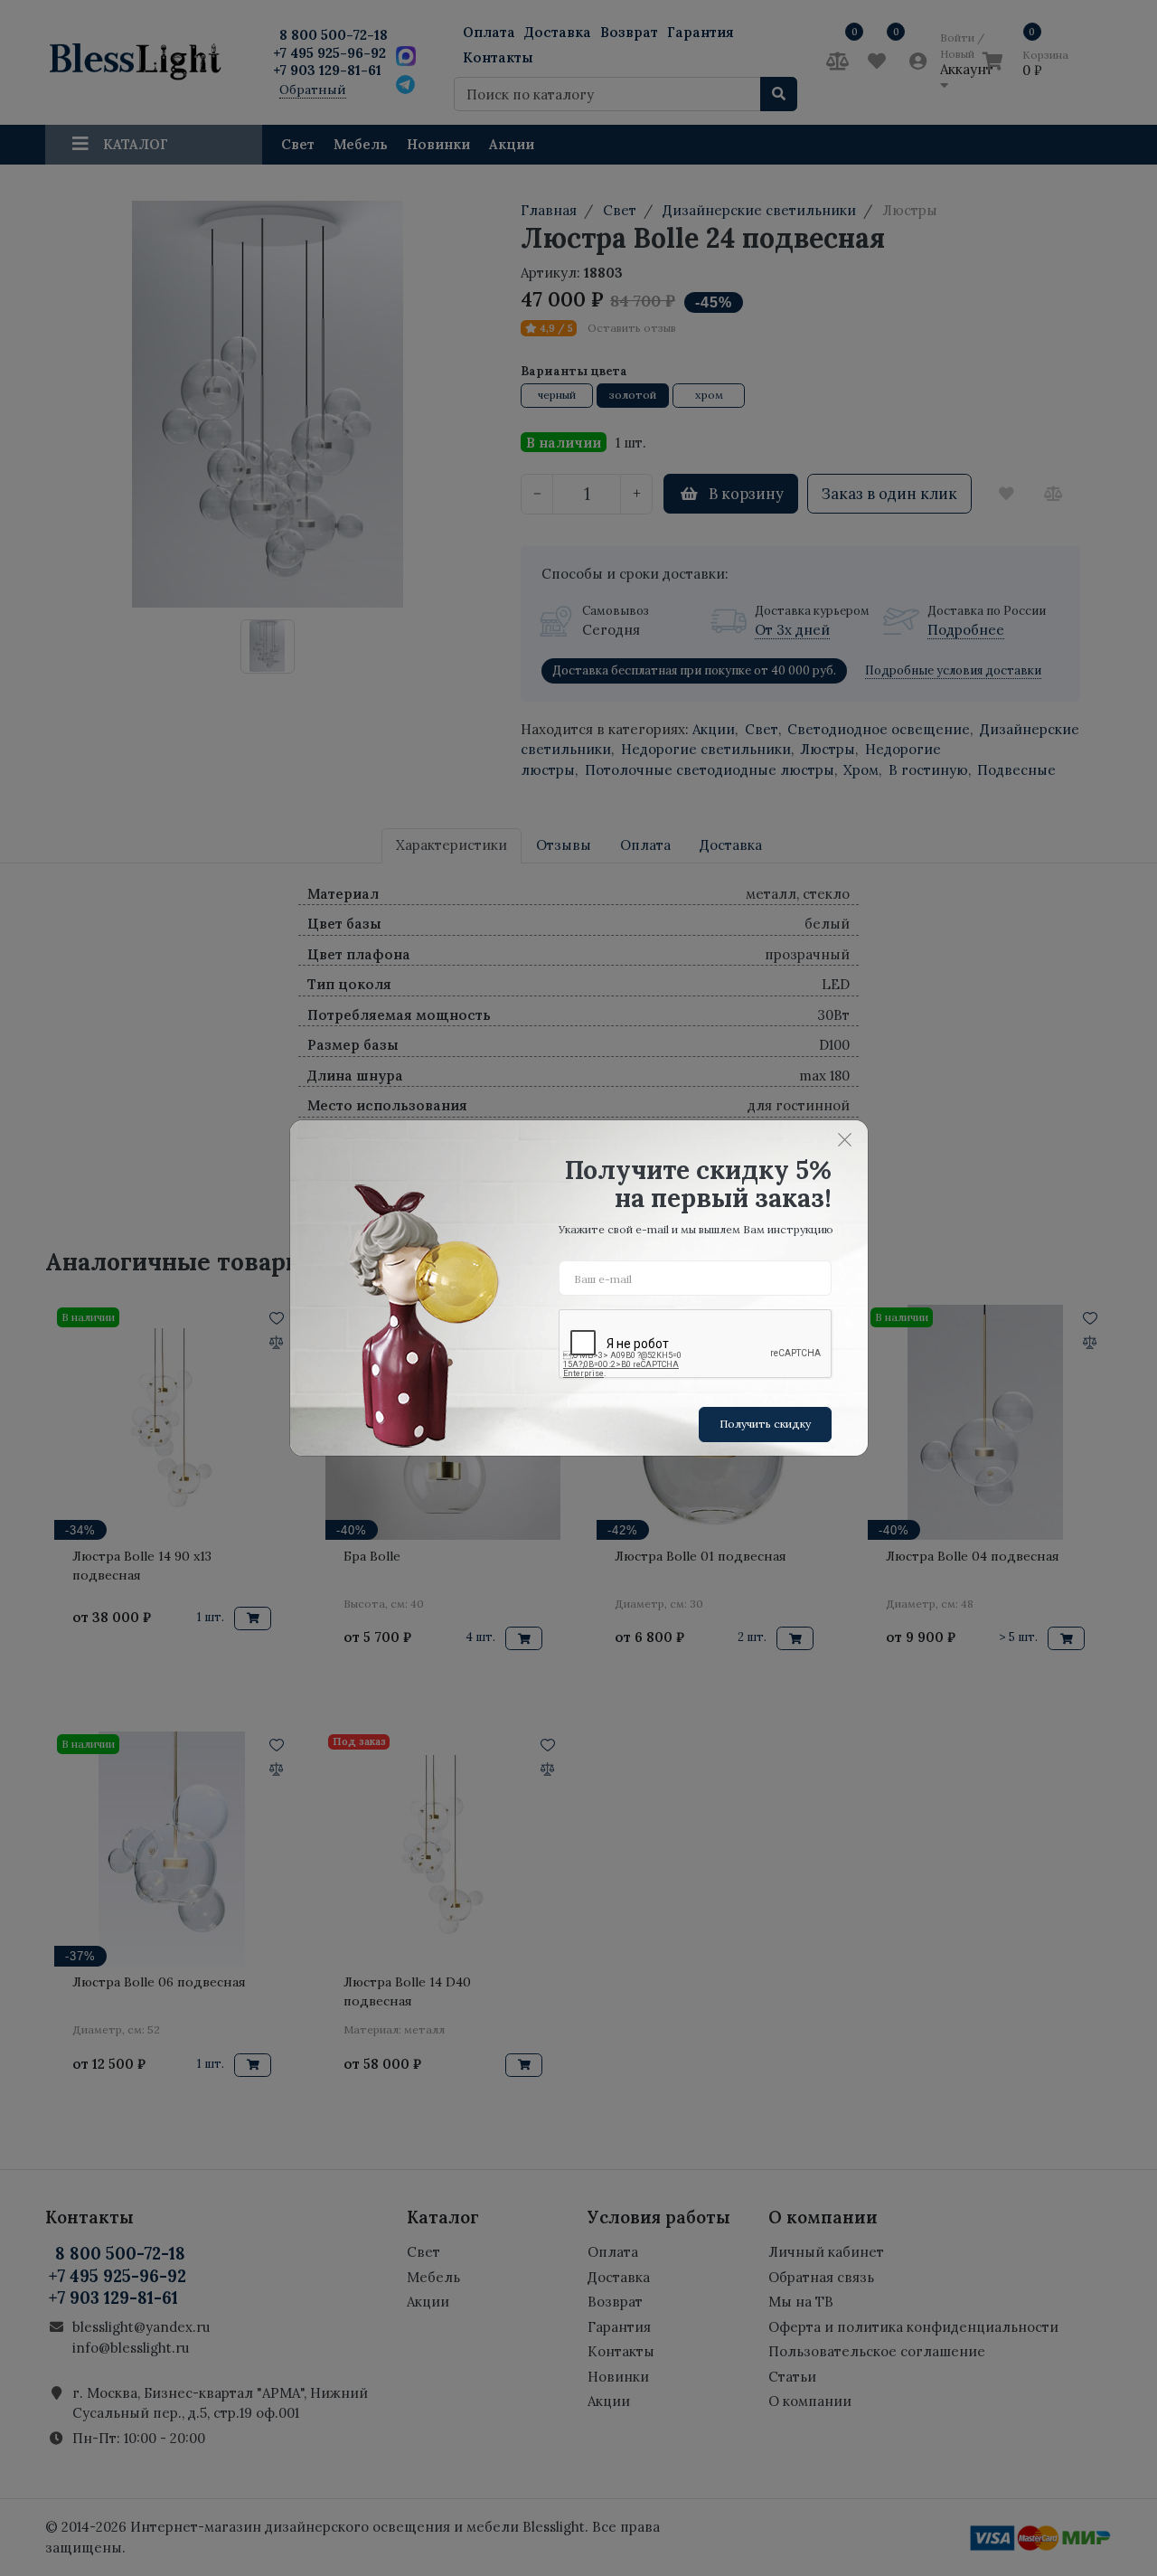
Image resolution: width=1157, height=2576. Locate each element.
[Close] (845, 1139)
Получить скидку (765, 1424)
